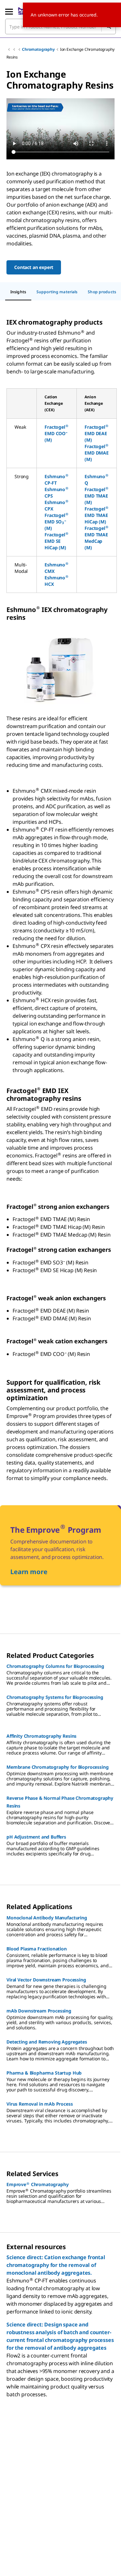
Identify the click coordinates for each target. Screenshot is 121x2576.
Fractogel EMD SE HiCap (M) (56, 541)
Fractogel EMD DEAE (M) (96, 433)
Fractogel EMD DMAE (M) (97, 453)
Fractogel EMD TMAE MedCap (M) (96, 538)
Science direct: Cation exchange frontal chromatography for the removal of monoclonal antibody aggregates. (56, 2265)
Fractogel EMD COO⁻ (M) (56, 433)
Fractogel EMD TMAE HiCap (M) (96, 515)
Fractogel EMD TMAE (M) (96, 496)
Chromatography (38, 49)
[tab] (18, 292)
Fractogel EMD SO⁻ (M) (56, 522)
